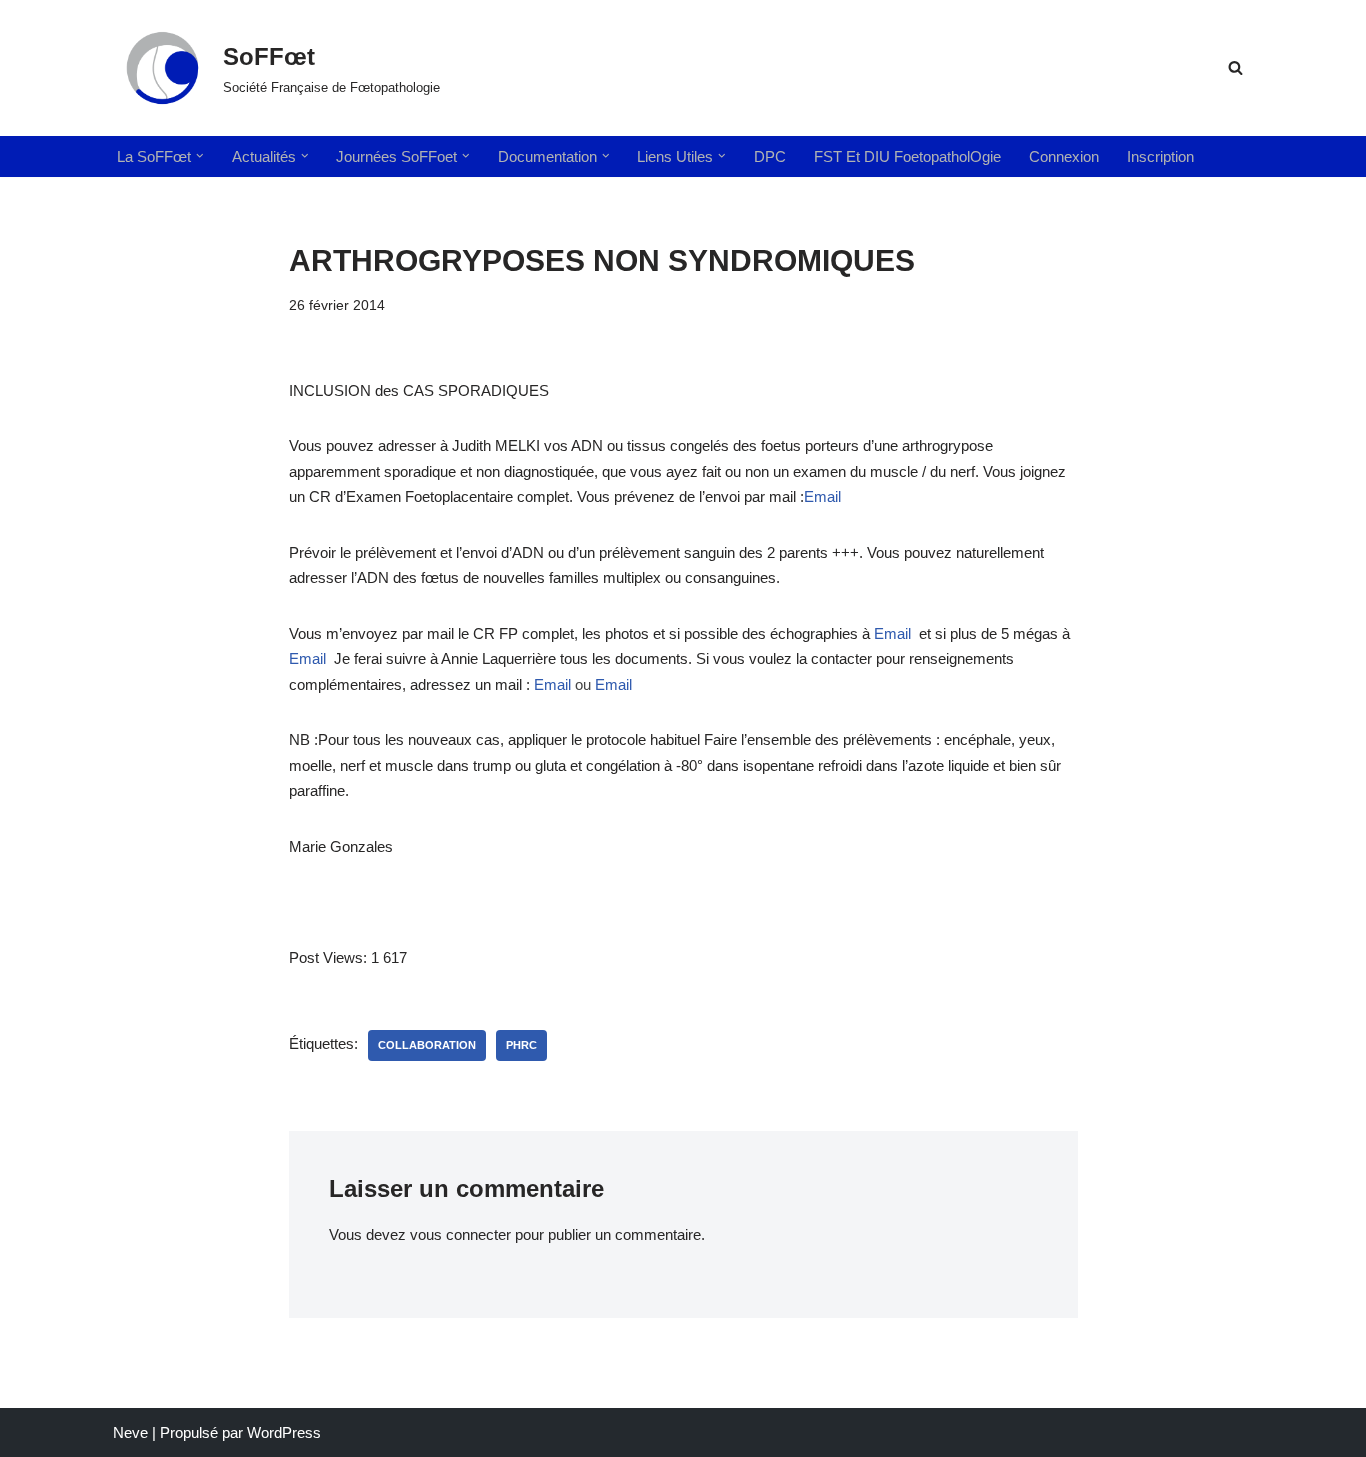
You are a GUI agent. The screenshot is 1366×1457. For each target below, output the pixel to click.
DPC (770, 156)
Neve (130, 1432)
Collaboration (427, 1045)
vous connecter (460, 1234)
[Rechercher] (1235, 67)
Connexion (1064, 156)
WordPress (284, 1432)
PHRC (521, 1045)
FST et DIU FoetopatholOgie (907, 156)
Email (822, 496)
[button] (200, 156)
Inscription (1160, 156)
